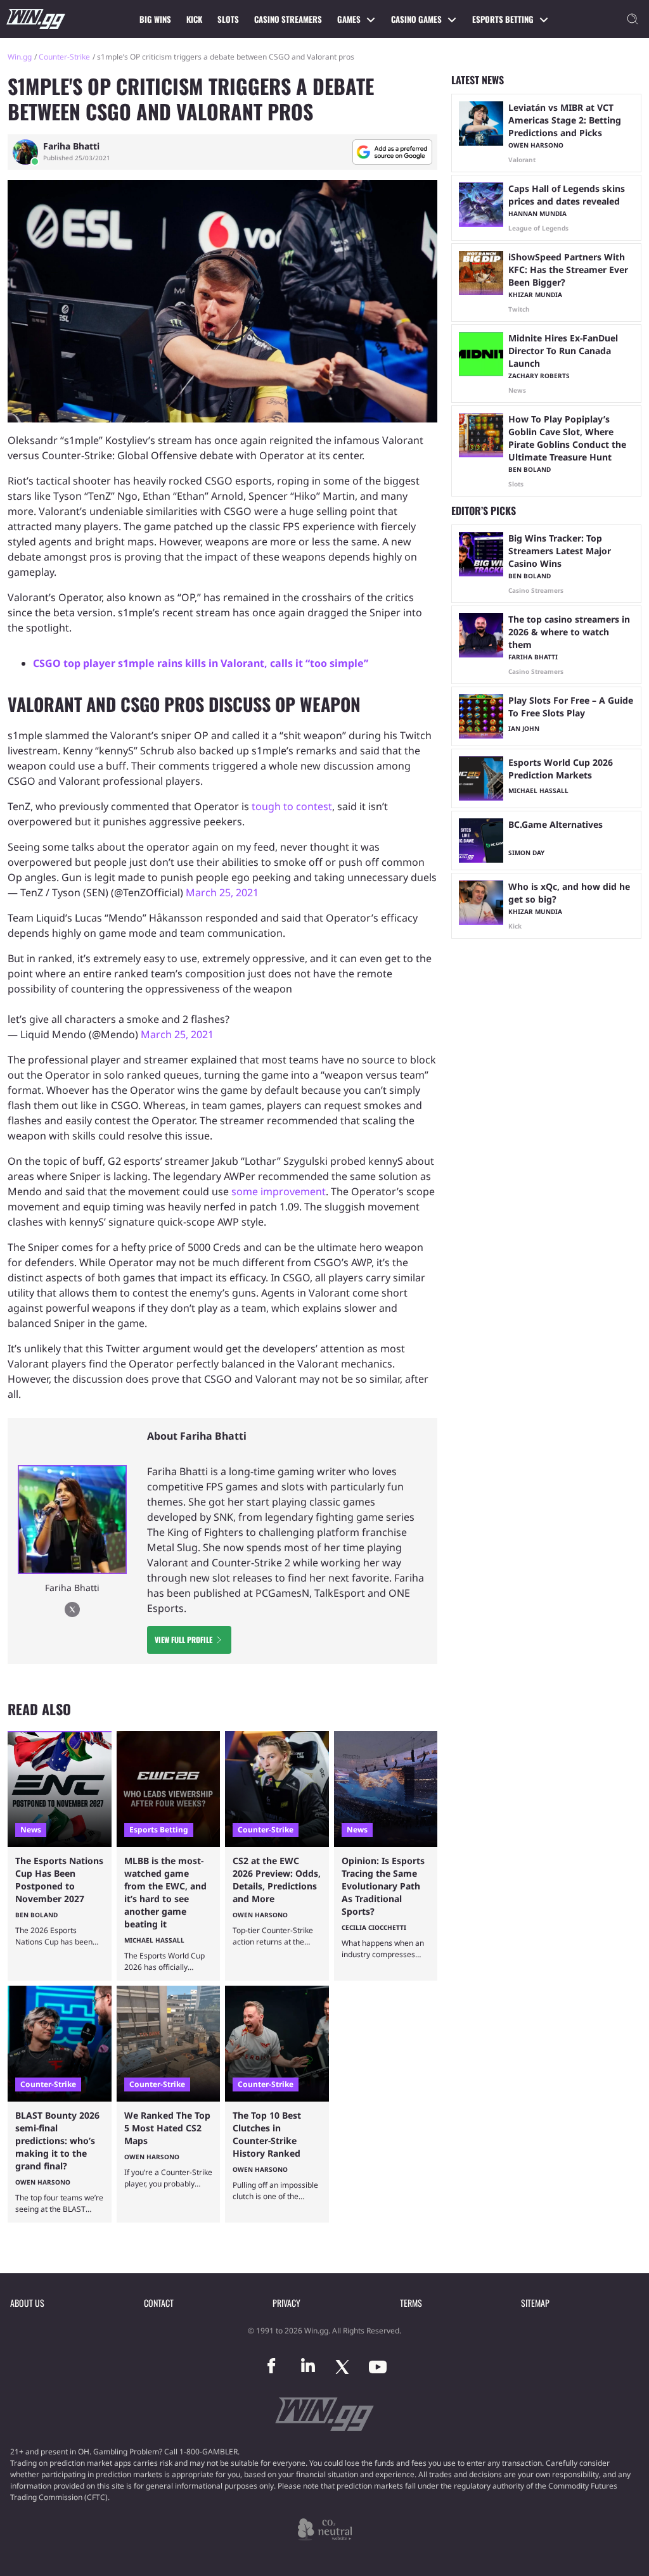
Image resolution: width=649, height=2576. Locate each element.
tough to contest (291, 806)
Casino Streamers (288, 19)
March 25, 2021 (222, 892)
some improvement (279, 1191)
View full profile (183, 1640)
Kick (194, 19)
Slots (228, 19)
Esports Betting (503, 19)
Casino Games (416, 19)
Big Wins (155, 19)
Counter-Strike (64, 57)
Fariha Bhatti (71, 146)
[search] (633, 19)
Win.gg (20, 57)
